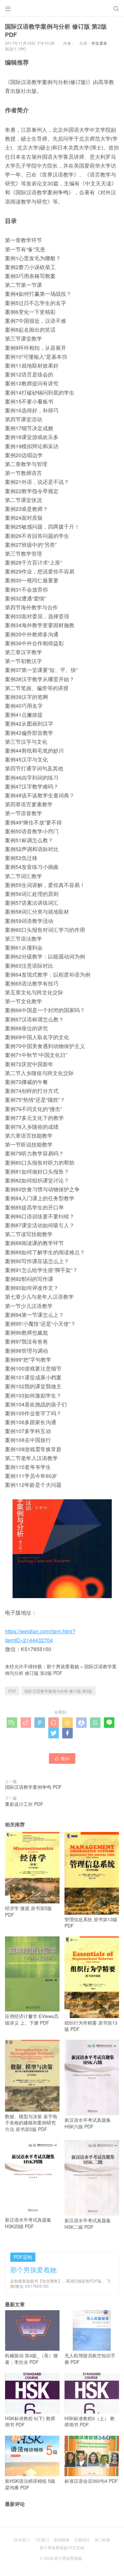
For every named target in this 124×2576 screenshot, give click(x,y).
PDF (12, 1691)
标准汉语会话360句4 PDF (91, 2481)
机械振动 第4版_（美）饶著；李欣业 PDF (31, 2359)
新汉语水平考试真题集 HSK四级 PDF (28, 2223)
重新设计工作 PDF (24, 1804)
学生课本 (99, 43)
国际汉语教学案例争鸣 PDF (33, 1787)
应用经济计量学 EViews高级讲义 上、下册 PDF (32, 2019)
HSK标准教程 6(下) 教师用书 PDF (30, 2421)
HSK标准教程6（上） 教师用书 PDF (90, 2421)
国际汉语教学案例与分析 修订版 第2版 (58, 1691)
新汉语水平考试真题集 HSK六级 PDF (88, 2123)
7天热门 (42, 2540)
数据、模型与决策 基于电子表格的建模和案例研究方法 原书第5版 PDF (31, 2122)
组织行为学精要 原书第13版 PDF (91, 2026)
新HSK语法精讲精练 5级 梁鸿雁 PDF (30, 2484)
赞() (62, 1758)
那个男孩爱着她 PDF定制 (62, 2548)
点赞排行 (82, 2540)
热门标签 (103, 2540)
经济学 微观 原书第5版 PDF (28, 1911)
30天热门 (22, 2540)
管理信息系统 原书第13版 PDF (91, 1922)
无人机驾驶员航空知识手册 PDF (90, 2359)
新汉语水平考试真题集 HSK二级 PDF (88, 2224)
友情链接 (62, 2540)
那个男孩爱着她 (63, 1666)
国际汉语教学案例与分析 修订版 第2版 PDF (61, 1670)
